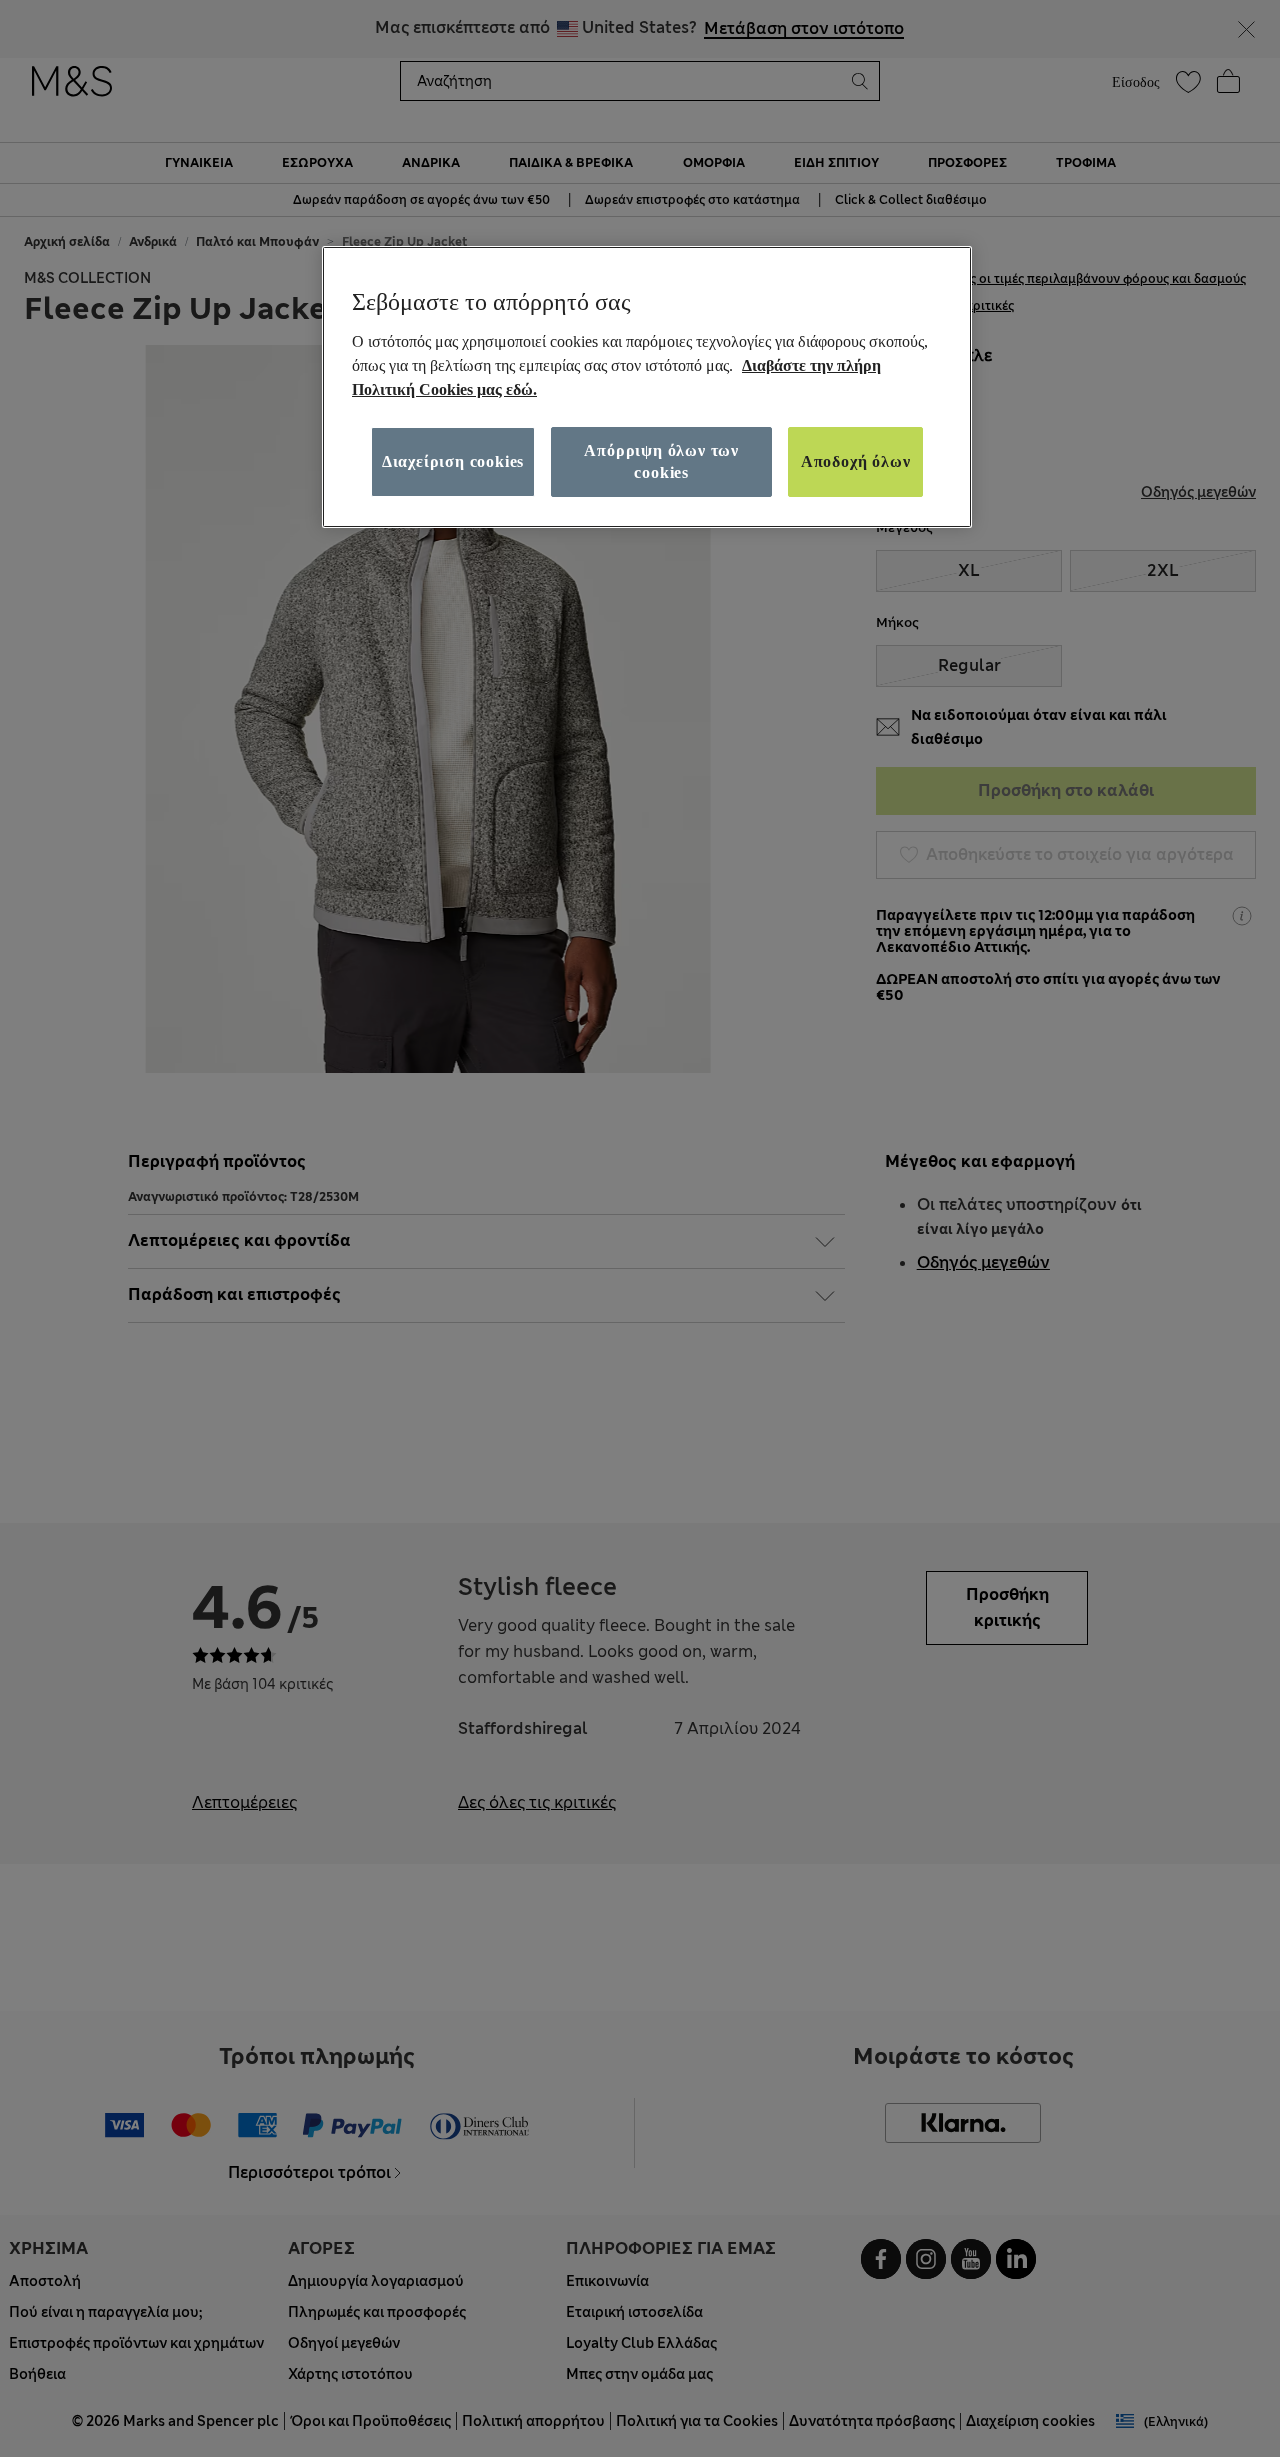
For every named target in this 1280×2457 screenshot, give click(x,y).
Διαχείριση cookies (453, 460)
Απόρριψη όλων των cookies (661, 460)
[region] (647, 387)
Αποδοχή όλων (856, 460)
